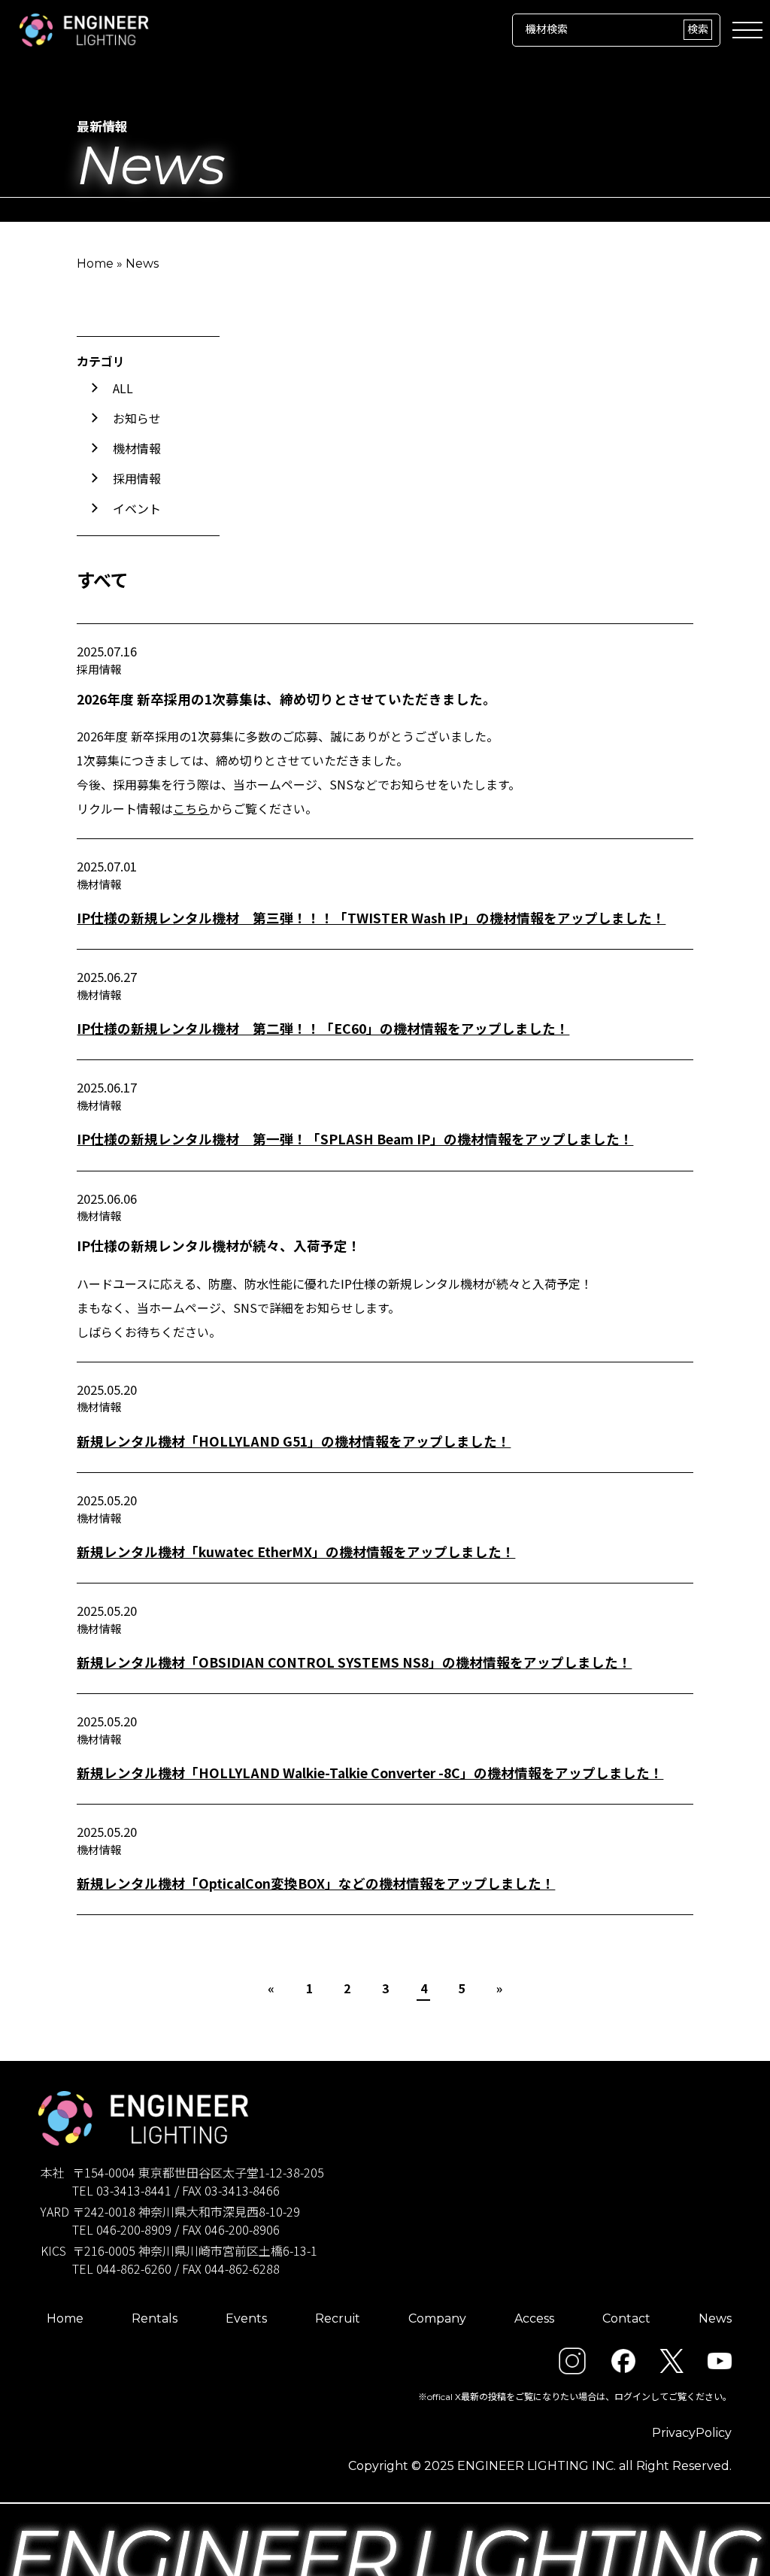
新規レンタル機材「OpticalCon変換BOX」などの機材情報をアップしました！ (316, 1883)
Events (246, 2318)
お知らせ (137, 418)
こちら (191, 808)
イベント (137, 508)
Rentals (155, 2318)
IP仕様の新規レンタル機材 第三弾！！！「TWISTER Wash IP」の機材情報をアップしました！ (371, 918)
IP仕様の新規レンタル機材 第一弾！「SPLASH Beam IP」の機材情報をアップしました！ (355, 1139)
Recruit (338, 2318)
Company (437, 2318)
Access (534, 2318)
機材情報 (137, 448)
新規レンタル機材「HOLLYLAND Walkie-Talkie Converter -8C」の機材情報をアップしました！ (370, 1773)
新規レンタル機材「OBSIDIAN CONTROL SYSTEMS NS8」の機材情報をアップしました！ (354, 1662)
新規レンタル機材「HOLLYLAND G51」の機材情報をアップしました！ (294, 1441)
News (715, 2318)
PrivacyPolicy (692, 2433)
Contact (626, 2318)
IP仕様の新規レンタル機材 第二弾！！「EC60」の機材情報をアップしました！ (323, 1028)
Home (95, 264)
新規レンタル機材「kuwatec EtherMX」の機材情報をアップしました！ (296, 1552)
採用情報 (137, 478)
